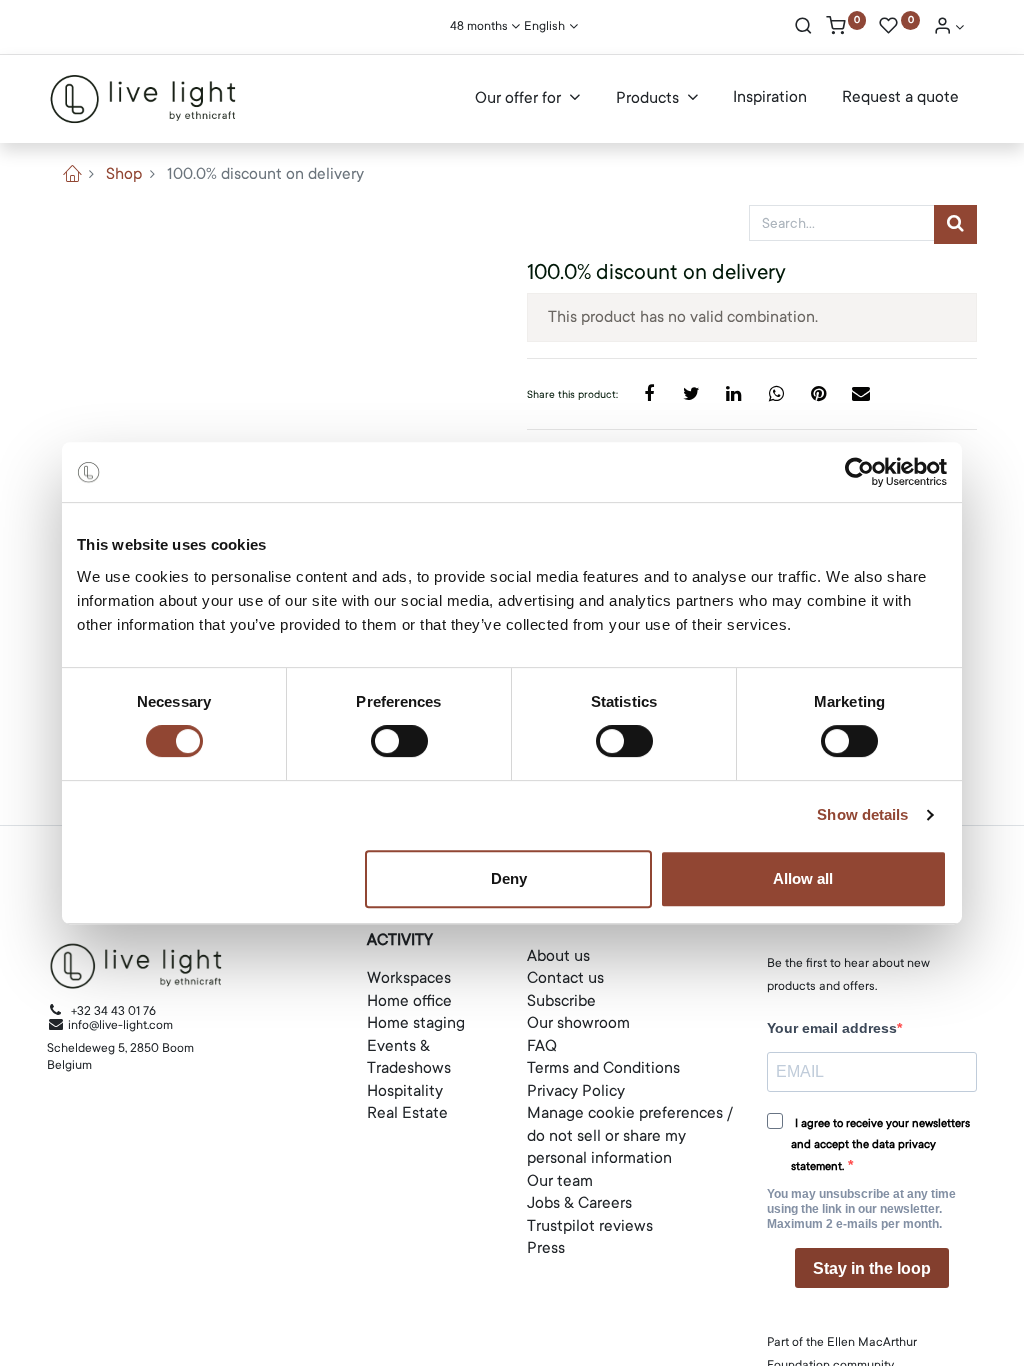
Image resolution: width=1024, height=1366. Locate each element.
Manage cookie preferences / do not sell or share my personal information (630, 1135)
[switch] (399, 741)
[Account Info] (949, 28)
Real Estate (407, 1113)
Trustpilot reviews (590, 1226)
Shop (124, 174)
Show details (862, 814)
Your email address (832, 1028)
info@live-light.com (119, 1025)
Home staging (416, 1023)
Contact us (565, 978)
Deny (509, 878)
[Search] (803, 28)
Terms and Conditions (603, 1068)
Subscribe (561, 1001)
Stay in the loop (872, 1268)
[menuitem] (770, 98)
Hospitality (405, 1091)
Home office (409, 1001)
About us (558, 956)
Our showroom (578, 1023)
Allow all (803, 878)
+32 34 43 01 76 (113, 1011)
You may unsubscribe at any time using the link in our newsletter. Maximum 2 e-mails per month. (861, 1209)
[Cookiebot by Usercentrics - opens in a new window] (859, 472)
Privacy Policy (576, 1091)
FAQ (542, 1046)
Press (546, 1248)
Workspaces (409, 978)
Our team (560, 1181)
